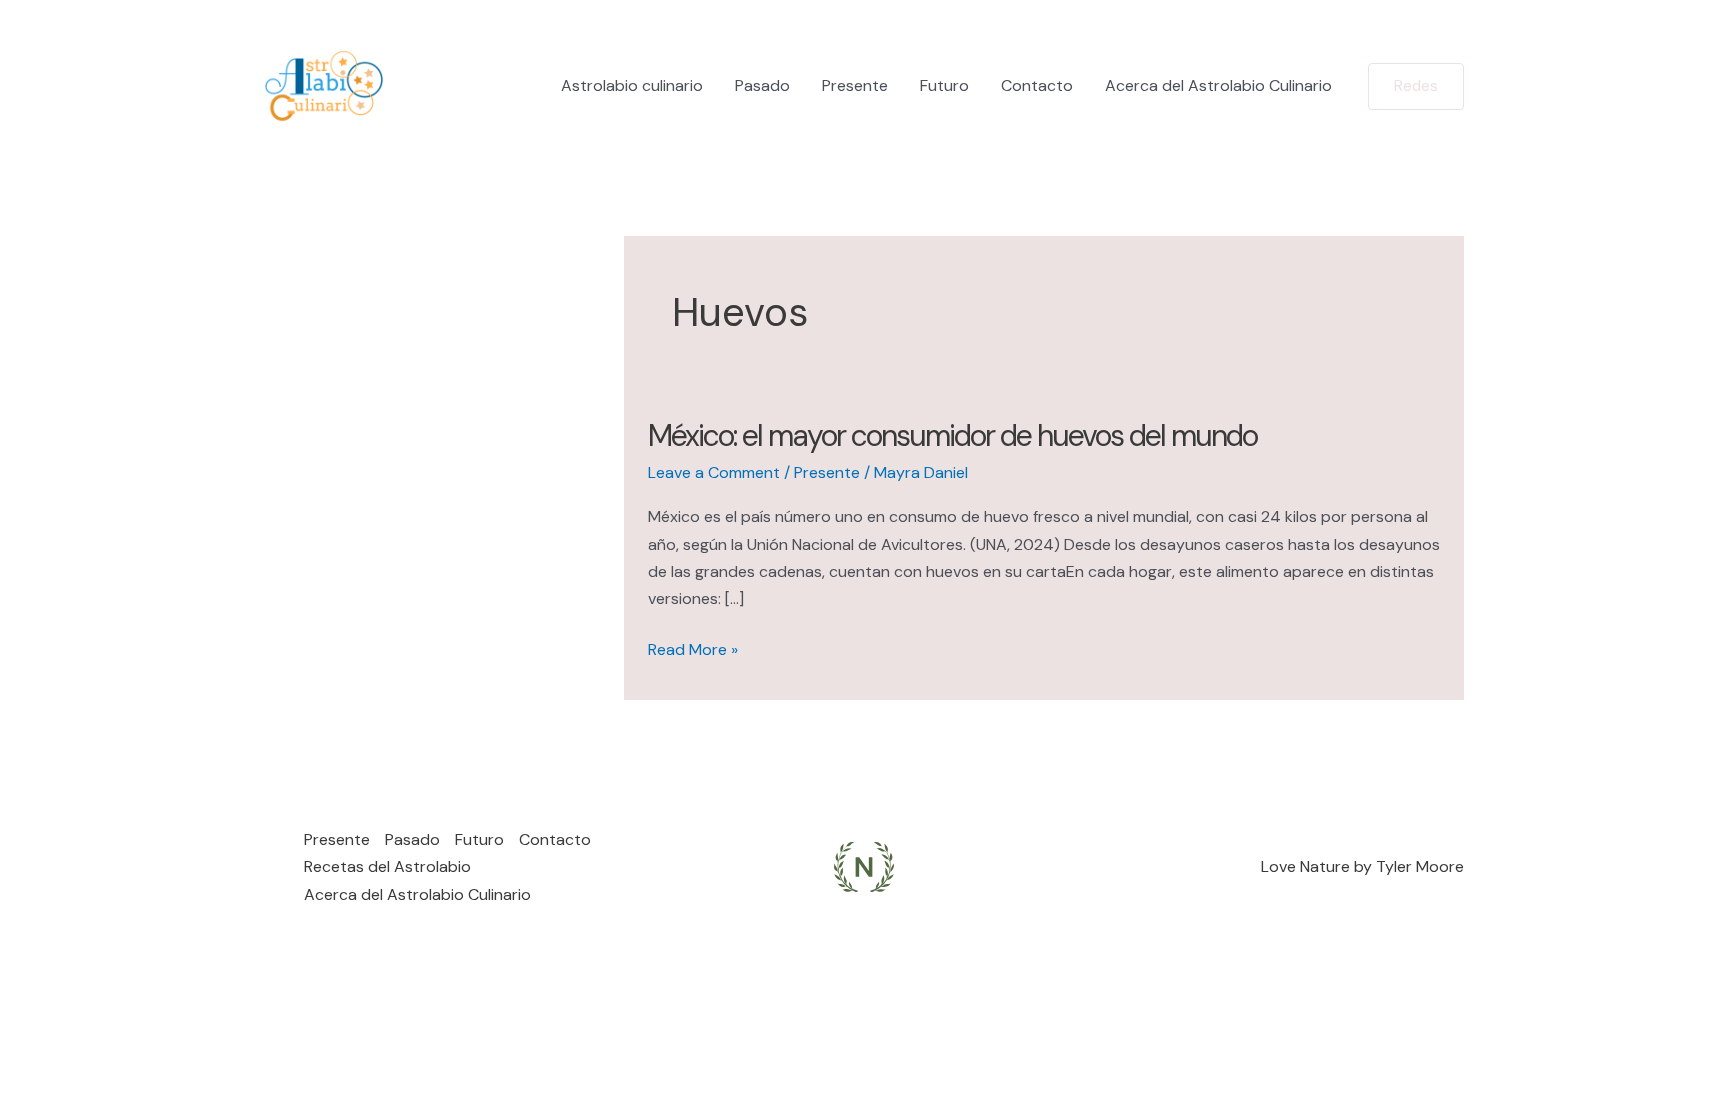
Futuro (944, 85)
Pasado (762, 85)
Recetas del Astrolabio (387, 866)
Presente (855, 85)
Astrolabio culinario (632, 85)
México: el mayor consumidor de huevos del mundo (952, 435)
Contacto (1037, 85)
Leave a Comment (714, 472)
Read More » (693, 650)
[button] (1416, 86)
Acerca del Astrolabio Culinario (1218, 85)
